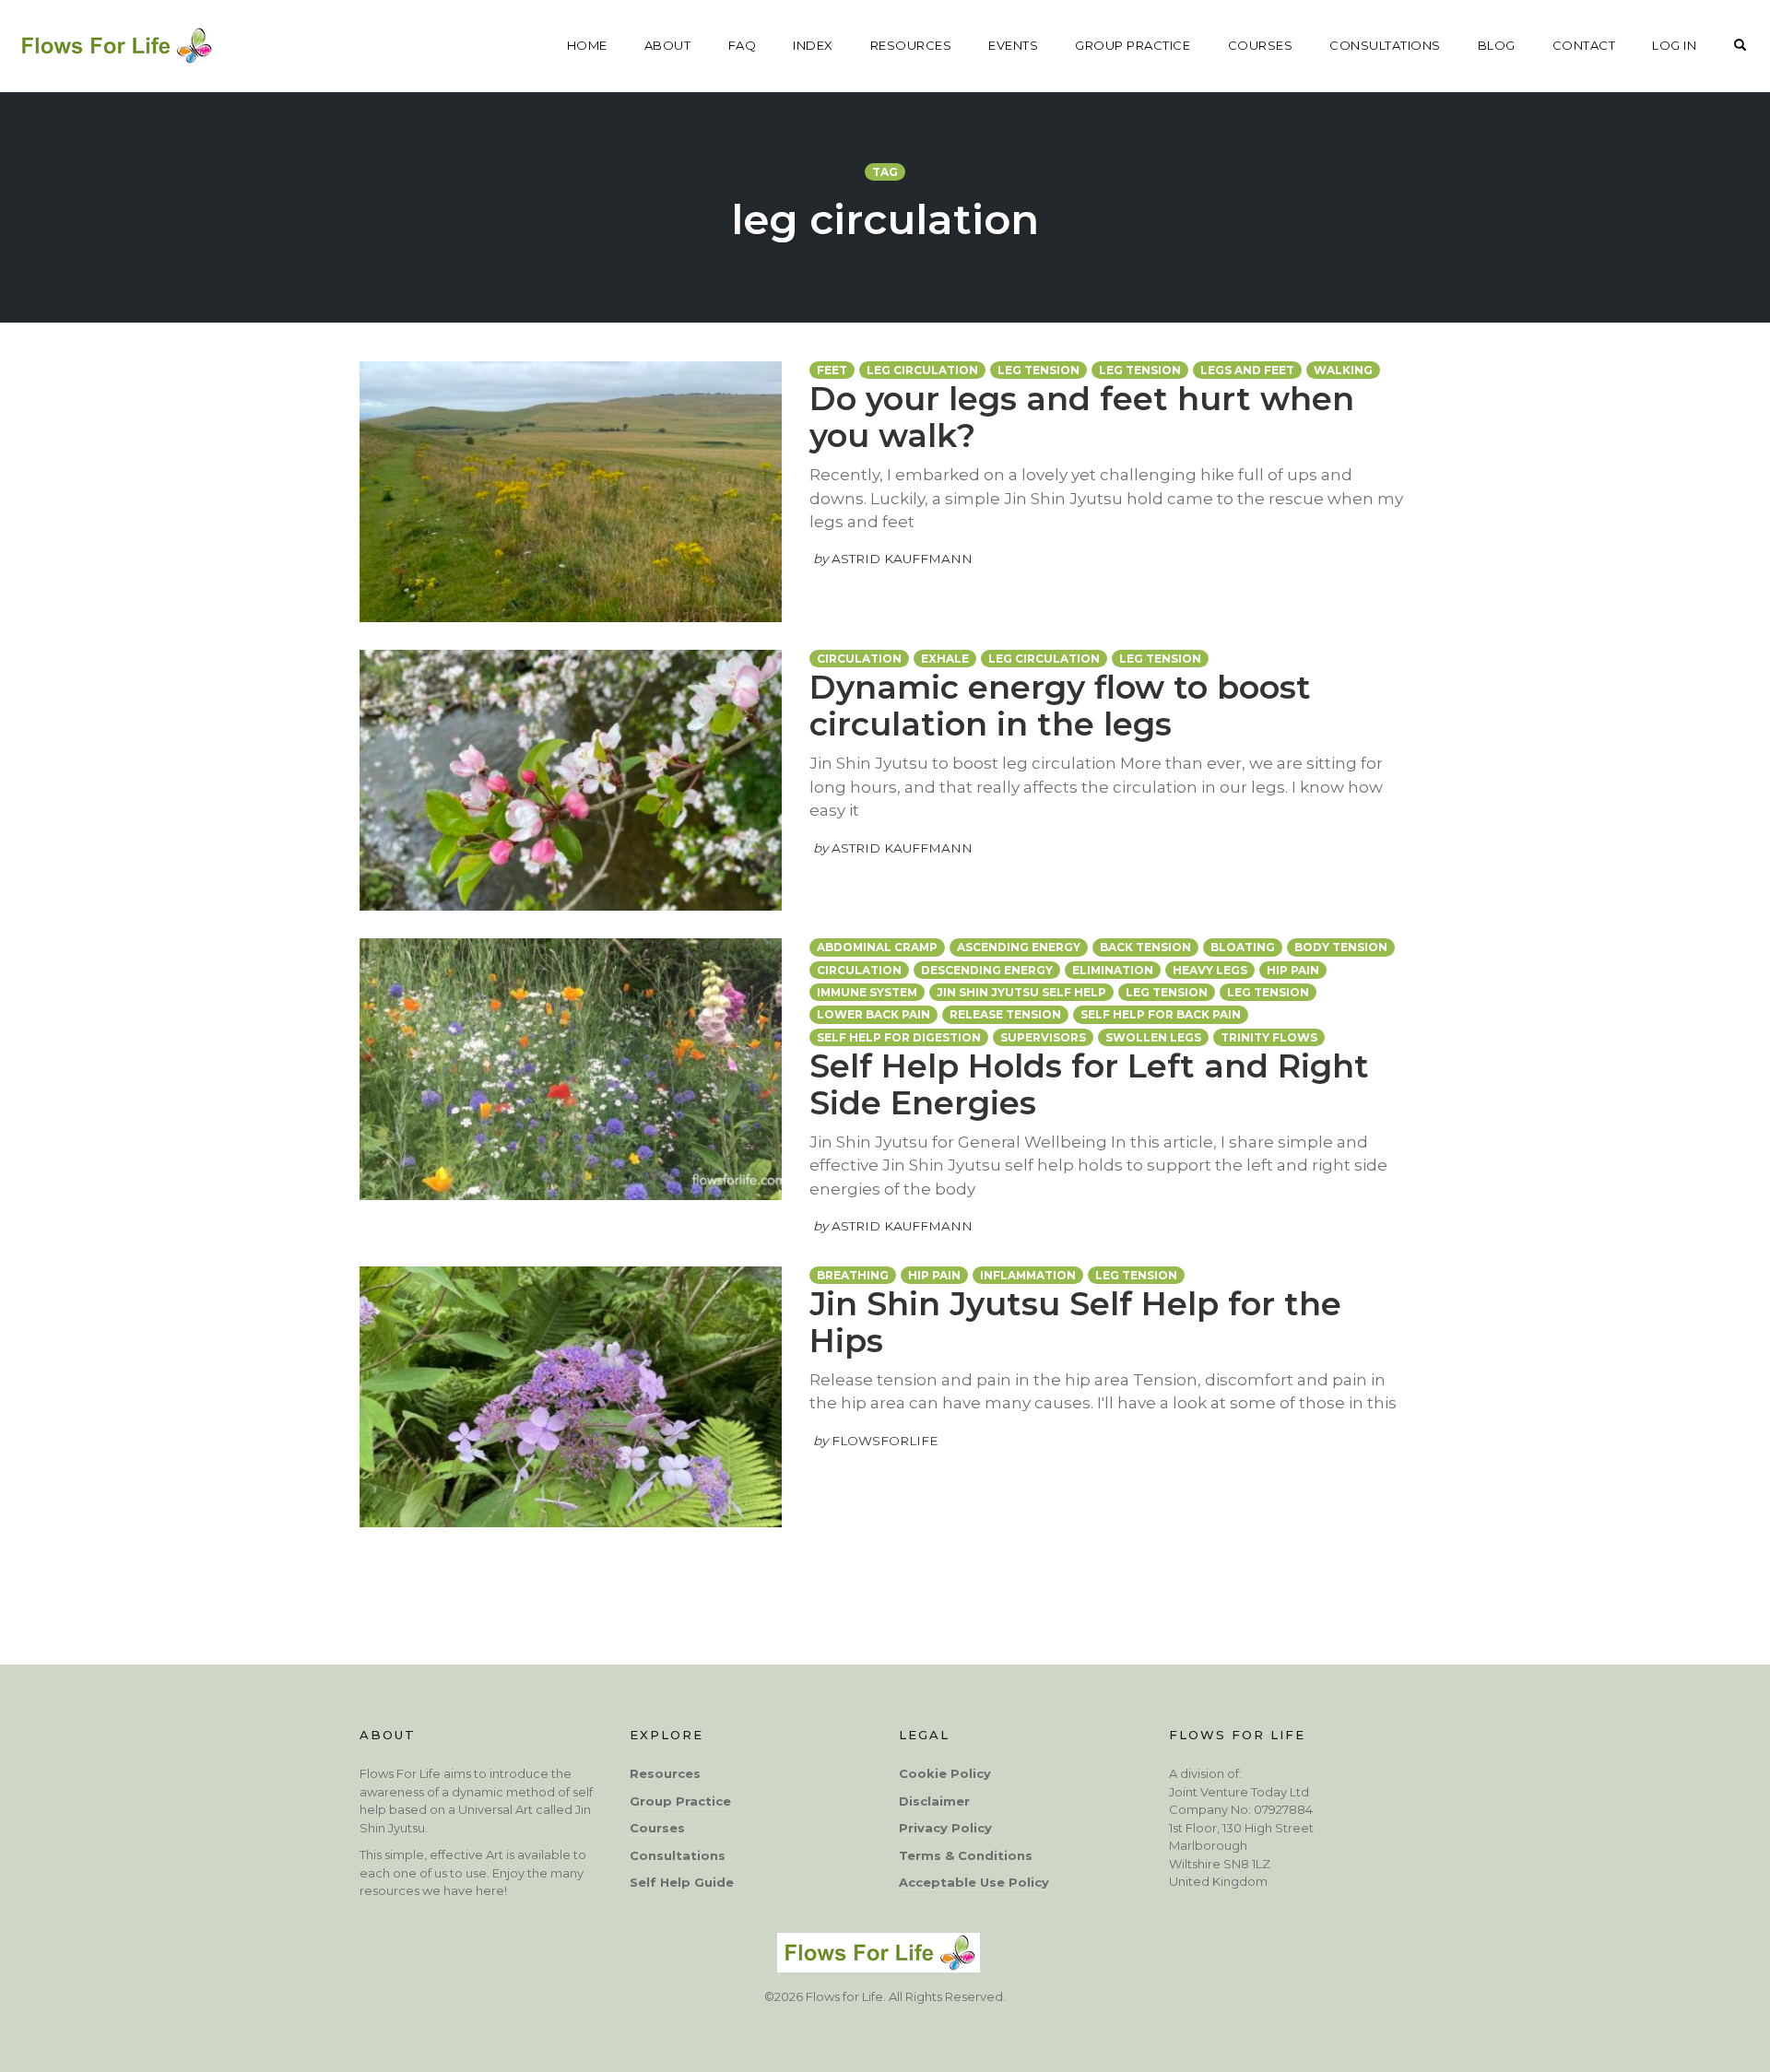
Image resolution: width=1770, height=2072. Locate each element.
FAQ (743, 45)
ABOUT (668, 45)
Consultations (678, 1855)
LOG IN (1674, 45)
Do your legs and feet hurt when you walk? (1082, 417)
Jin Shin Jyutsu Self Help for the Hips (1075, 1322)
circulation (859, 659)
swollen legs (1153, 1037)
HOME (587, 45)
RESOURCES (911, 45)
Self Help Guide (682, 1882)
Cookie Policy (945, 1773)
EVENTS (1013, 45)
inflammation (1028, 1275)
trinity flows (1269, 1037)
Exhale (945, 659)
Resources (665, 1773)
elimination (1113, 970)
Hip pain (1293, 970)
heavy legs (1210, 970)
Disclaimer (934, 1801)
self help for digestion (899, 1037)
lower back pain (873, 1014)
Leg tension (1140, 370)
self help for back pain (1161, 1014)
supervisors (1043, 1037)
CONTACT (1584, 45)
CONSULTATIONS (1385, 45)
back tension (1145, 947)
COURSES (1261, 45)
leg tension (1038, 370)
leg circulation (922, 370)
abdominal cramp (877, 947)
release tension (1005, 1014)
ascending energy (1019, 947)
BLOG (1497, 45)
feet (832, 370)
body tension (1341, 947)
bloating (1243, 947)
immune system (867, 992)
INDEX (813, 45)
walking (1343, 370)
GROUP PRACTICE (1133, 45)
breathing (853, 1275)
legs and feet (1247, 370)
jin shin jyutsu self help (1021, 992)
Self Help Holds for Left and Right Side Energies (1089, 1084)
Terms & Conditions (966, 1855)
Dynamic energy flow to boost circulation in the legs (1060, 706)
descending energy (987, 970)
